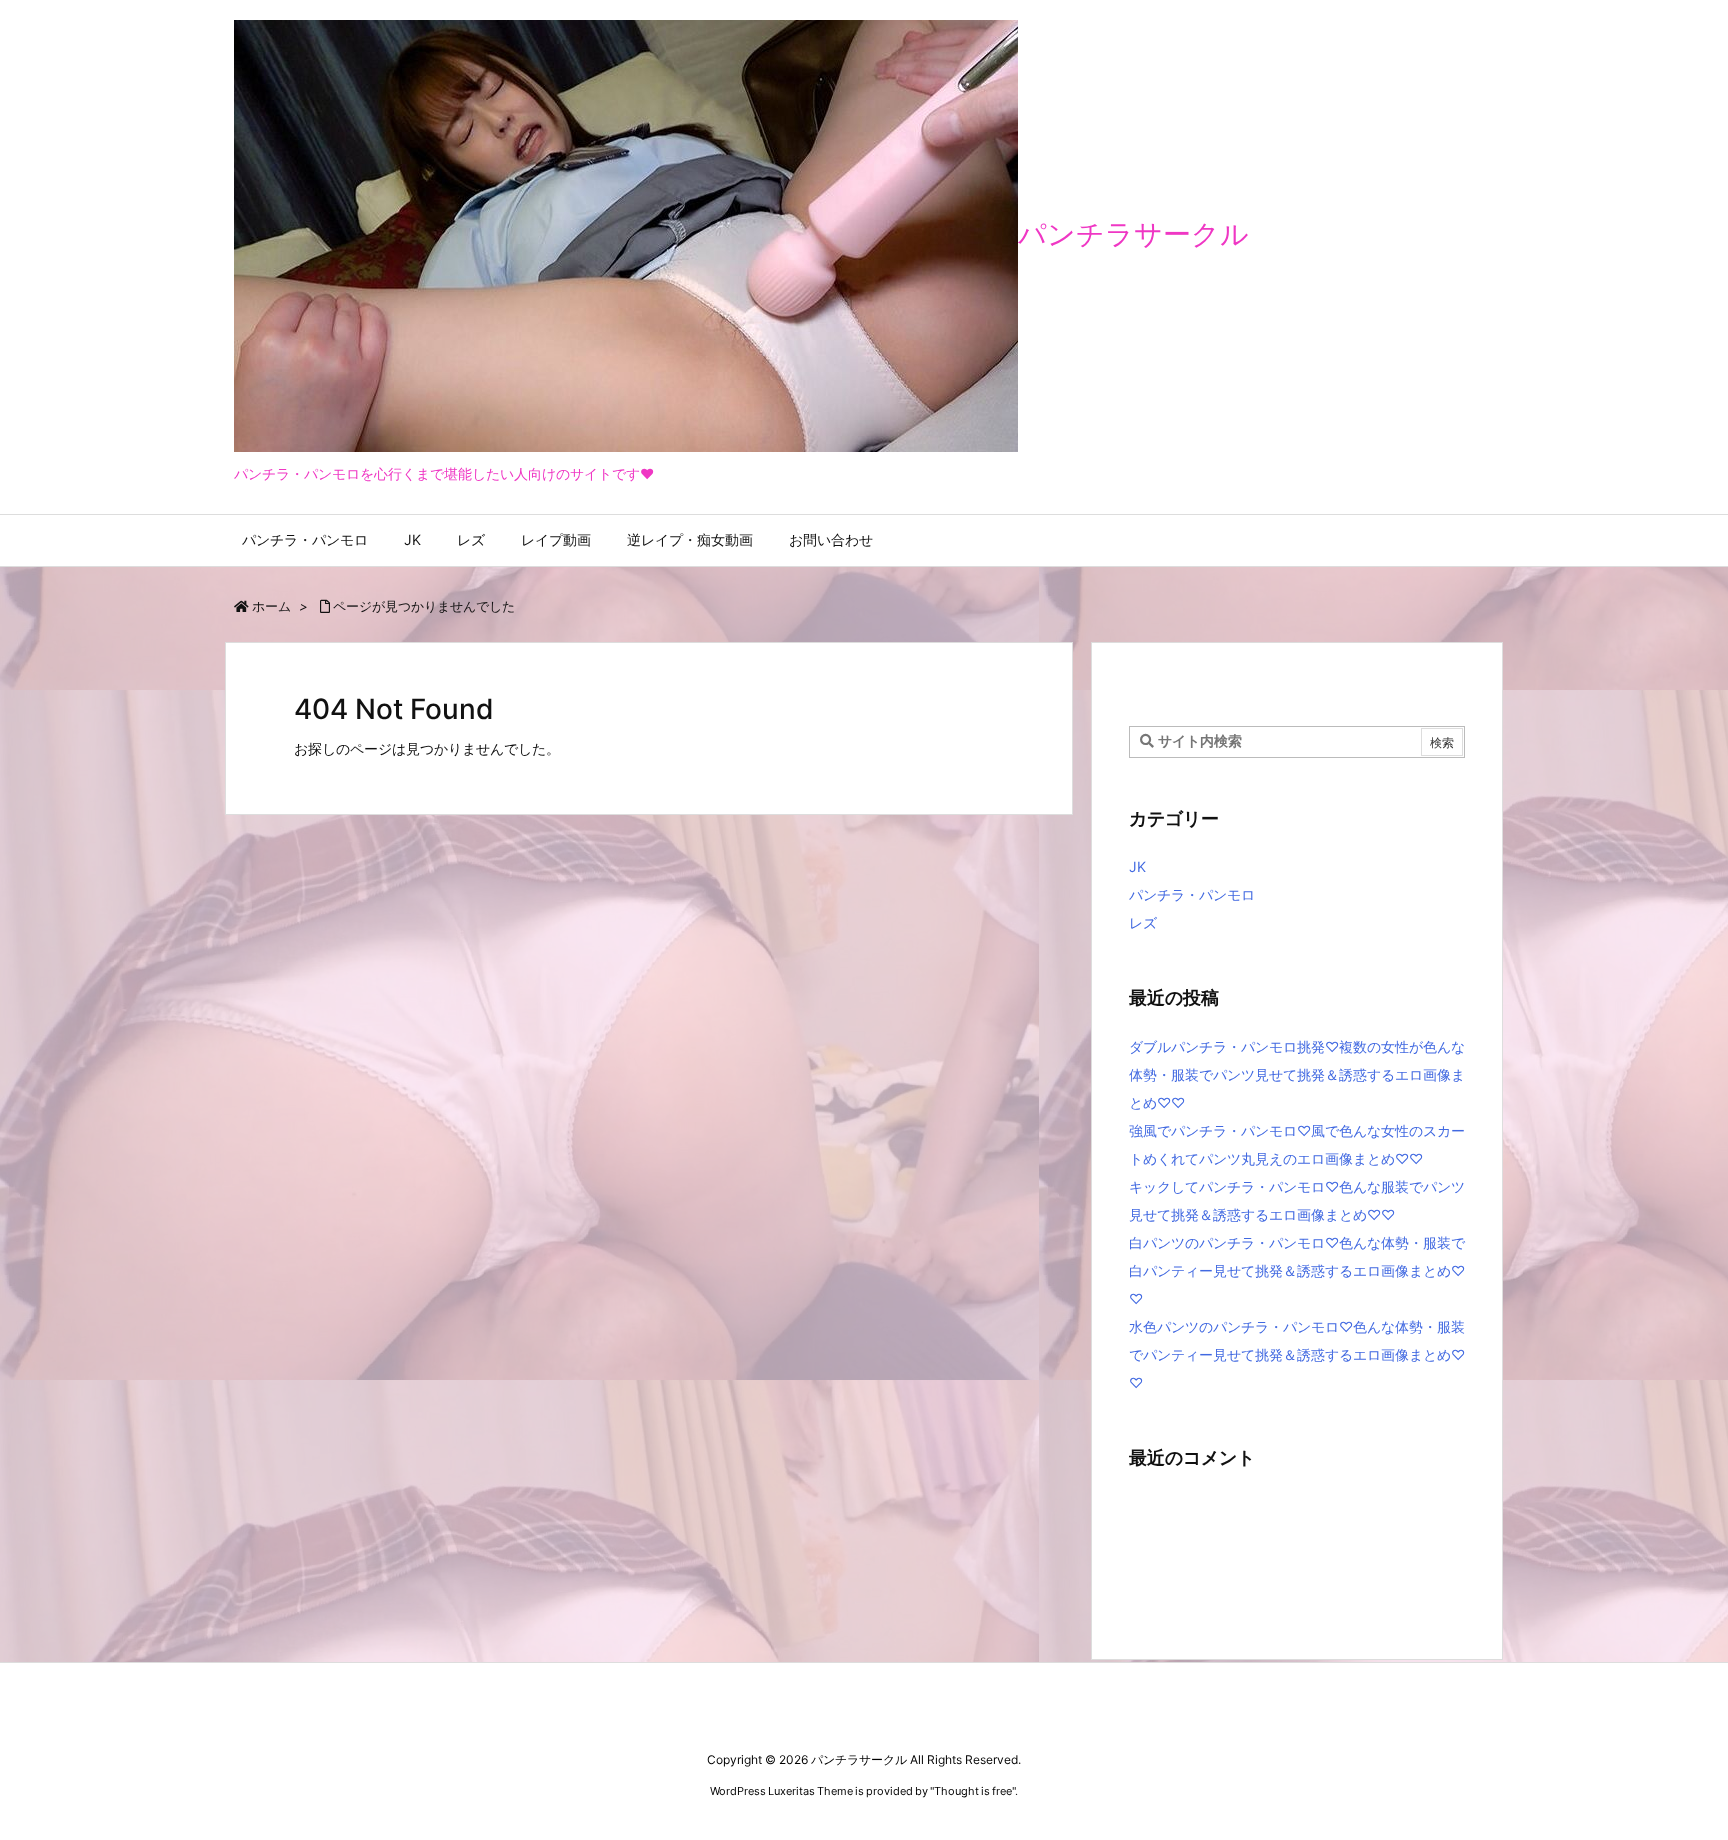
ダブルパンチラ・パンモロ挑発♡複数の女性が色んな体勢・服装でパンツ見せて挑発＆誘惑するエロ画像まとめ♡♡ (1297, 1074)
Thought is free (973, 1791)
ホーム (271, 606)
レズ (1143, 922)
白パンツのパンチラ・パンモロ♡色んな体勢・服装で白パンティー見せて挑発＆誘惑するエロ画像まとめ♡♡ (1297, 1270)
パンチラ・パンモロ (1192, 894)
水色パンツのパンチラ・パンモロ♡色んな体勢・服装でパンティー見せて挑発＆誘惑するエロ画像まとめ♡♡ (1297, 1354)
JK (1137, 866)
